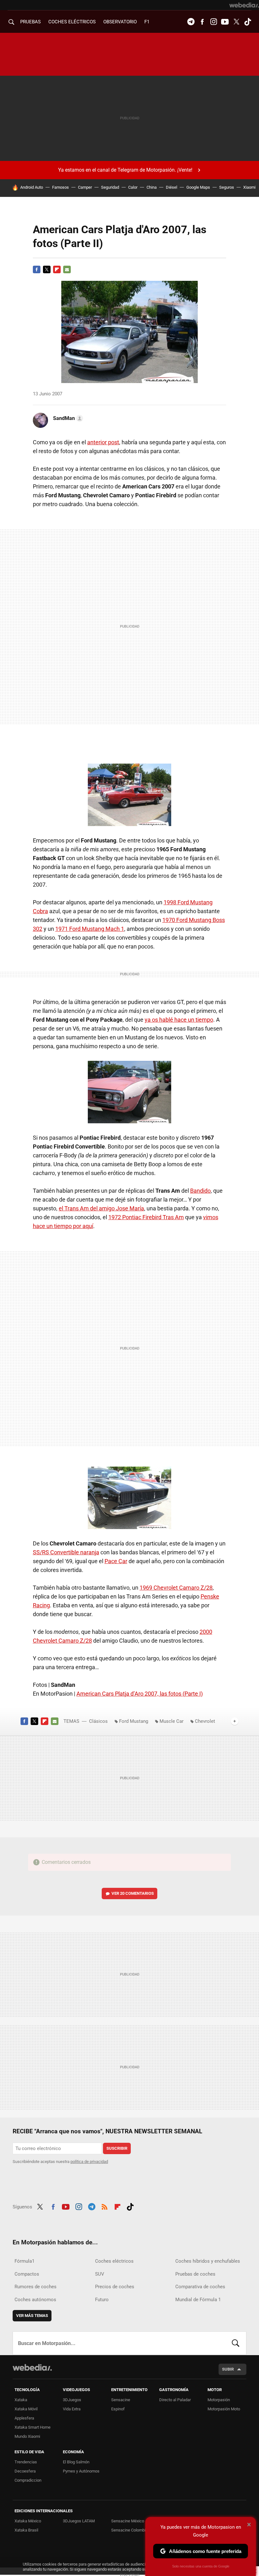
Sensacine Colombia (129, 2530)
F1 (147, 22)
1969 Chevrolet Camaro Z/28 (176, 1588)
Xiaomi (249, 187)
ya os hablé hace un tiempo (179, 1020)
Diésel (172, 187)
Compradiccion (28, 2480)
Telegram (191, 22)
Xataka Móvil (26, 2409)
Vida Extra (72, 2409)
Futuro (102, 2300)
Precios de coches (115, 2287)
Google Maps (198, 187)
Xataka (21, 2400)
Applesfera (24, 2418)
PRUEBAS (30, 22)
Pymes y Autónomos (81, 2471)
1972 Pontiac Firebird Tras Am (146, 1217)
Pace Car (116, 1561)
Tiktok (248, 22)
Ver (133, 1893)
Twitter (236, 22)
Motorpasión (219, 2400)
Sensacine (121, 2400)
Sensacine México (128, 2521)
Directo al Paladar (175, 2400)
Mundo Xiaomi (27, 2436)
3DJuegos (72, 2400)
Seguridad (110, 187)
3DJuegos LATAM (79, 2521)
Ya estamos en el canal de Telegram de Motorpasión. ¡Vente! (125, 170)
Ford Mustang (134, 1721)
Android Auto (32, 187)
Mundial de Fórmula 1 (198, 2300)
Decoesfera (25, 2471)
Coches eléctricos (114, 2261)
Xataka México (28, 2521)
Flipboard (57, 269)
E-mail (67, 269)
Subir (228, 2369)
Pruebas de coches (195, 2274)
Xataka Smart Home (33, 2427)
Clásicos (98, 1721)
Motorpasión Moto (224, 2409)
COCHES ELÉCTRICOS (72, 22)
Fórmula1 (24, 2261)
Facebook (202, 22)
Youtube (225, 22)
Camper (85, 187)
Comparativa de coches (200, 2287)
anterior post (103, 442)
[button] (67, 418)
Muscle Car (172, 1721)
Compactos (27, 2274)
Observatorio (120, 22)
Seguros (227, 187)
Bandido (200, 1191)
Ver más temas (32, 2316)
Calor (133, 187)
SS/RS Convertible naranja (66, 1552)
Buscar (236, 2343)
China (152, 187)
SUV (100, 2274)
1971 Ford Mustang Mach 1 (90, 929)
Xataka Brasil (26, 2530)
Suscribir (117, 2148)
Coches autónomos (35, 2300)
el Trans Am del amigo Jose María (101, 1208)
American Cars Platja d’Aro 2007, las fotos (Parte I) (140, 1694)
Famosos (60, 187)
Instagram (214, 22)
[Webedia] (244, 5)
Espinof (118, 2409)
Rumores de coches (36, 2287)
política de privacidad (89, 2162)
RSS (105, 2206)
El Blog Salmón (76, 2462)
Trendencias (26, 2462)
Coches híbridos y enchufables (208, 2261)
